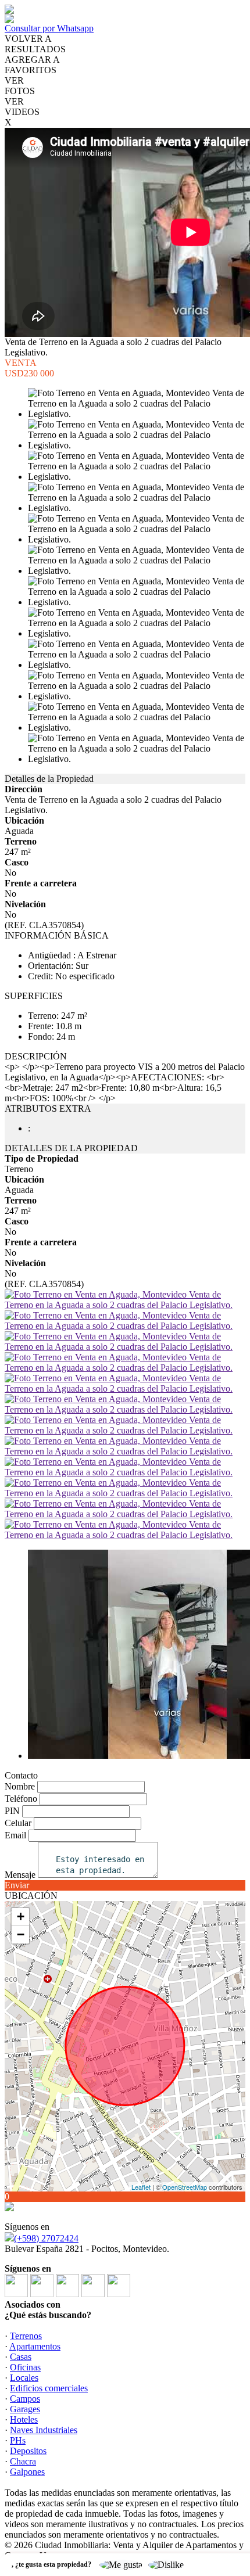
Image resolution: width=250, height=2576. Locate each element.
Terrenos (26, 2336)
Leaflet (141, 2187)
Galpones (27, 2472)
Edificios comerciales (49, 2388)
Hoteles (24, 2419)
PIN (12, 1811)
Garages (25, 2409)
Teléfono (21, 1799)
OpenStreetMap (185, 2187)
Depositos (28, 2451)
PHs (18, 2440)
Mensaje (20, 1875)
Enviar (17, 1885)
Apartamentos (35, 2346)
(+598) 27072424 (46, 2238)
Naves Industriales (44, 2430)
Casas (21, 2357)
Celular (18, 1823)
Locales (24, 2378)
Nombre (20, 1786)
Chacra (23, 2461)
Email (15, 1835)
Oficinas (25, 2367)
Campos (25, 2399)
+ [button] (21, 1916)
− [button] (21, 1934)
